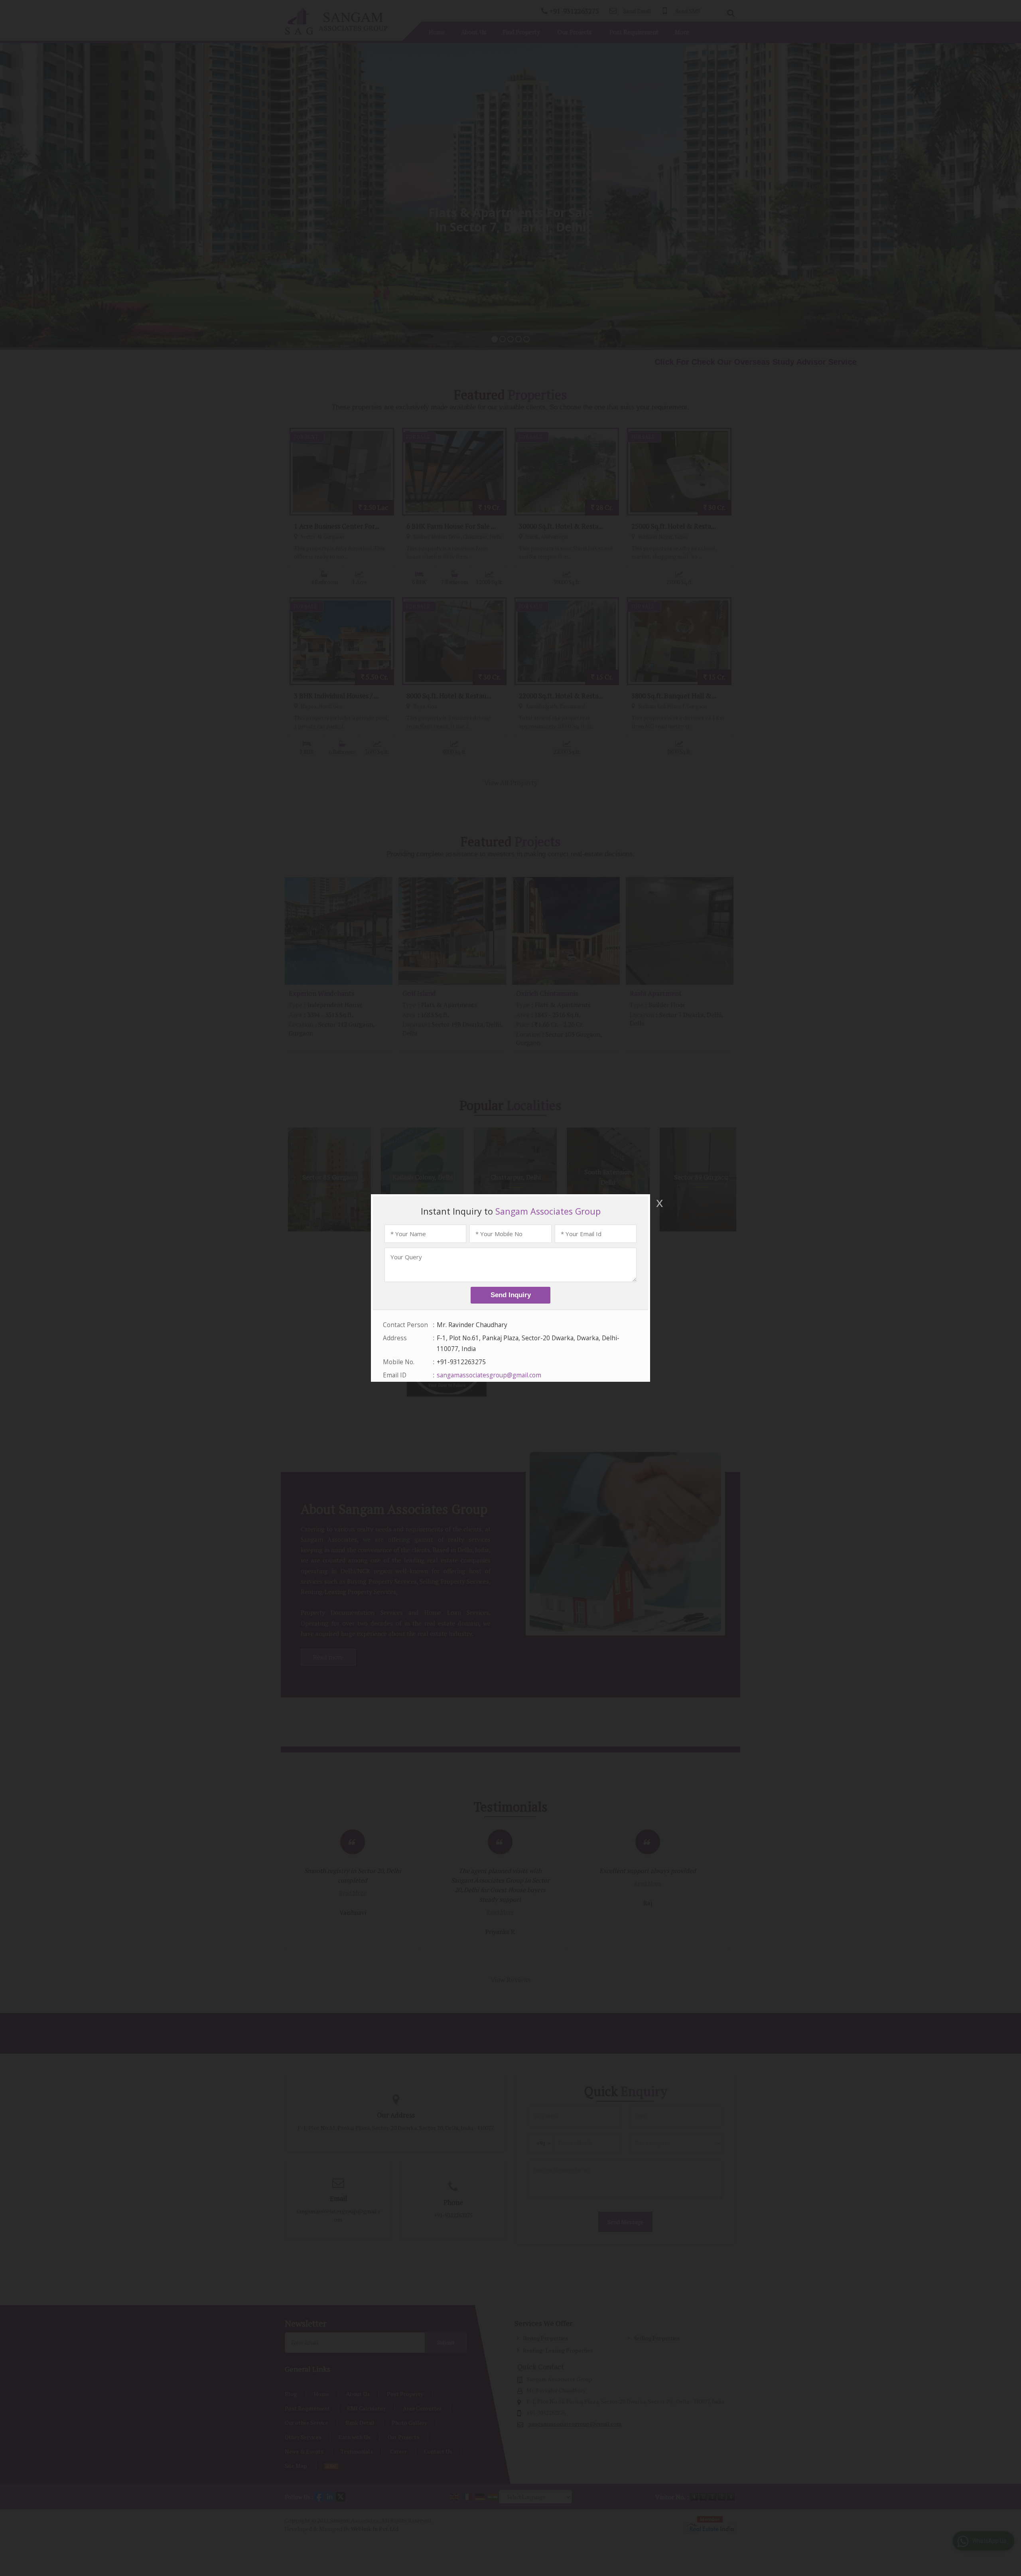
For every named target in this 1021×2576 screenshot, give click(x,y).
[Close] (659, 1203)
